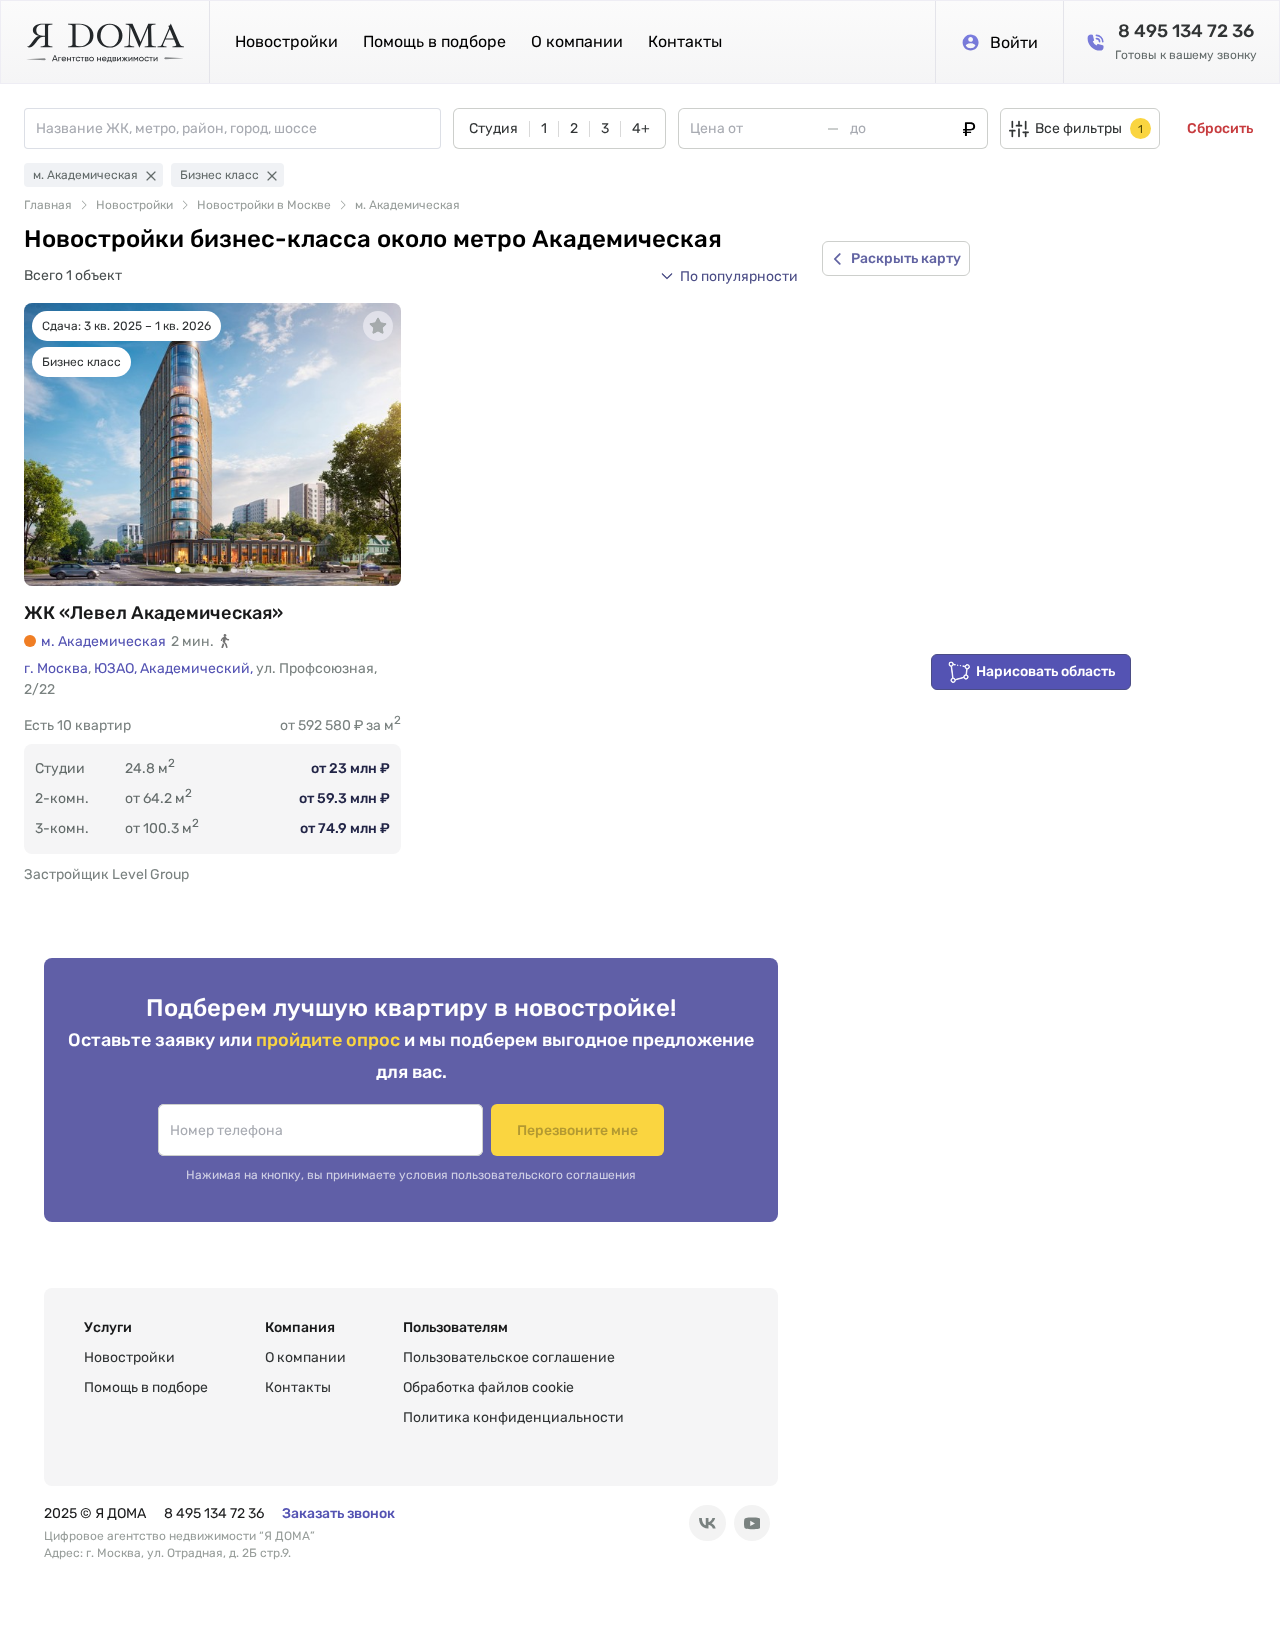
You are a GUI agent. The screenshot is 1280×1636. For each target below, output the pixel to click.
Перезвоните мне (577, 1130)
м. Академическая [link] (407, 205)
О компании (577, 41)
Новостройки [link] (134, 205)
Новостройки (286, 41)
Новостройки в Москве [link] (264, 205)
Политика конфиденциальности (513, 1417)
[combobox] (238, 128)
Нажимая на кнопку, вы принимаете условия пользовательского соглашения (411, 1175)
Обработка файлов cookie (488, 1387)
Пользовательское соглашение (509, 1357)
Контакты (685, 41)
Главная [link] (48, 205)
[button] (729, 276)
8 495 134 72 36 (214, 1513)
